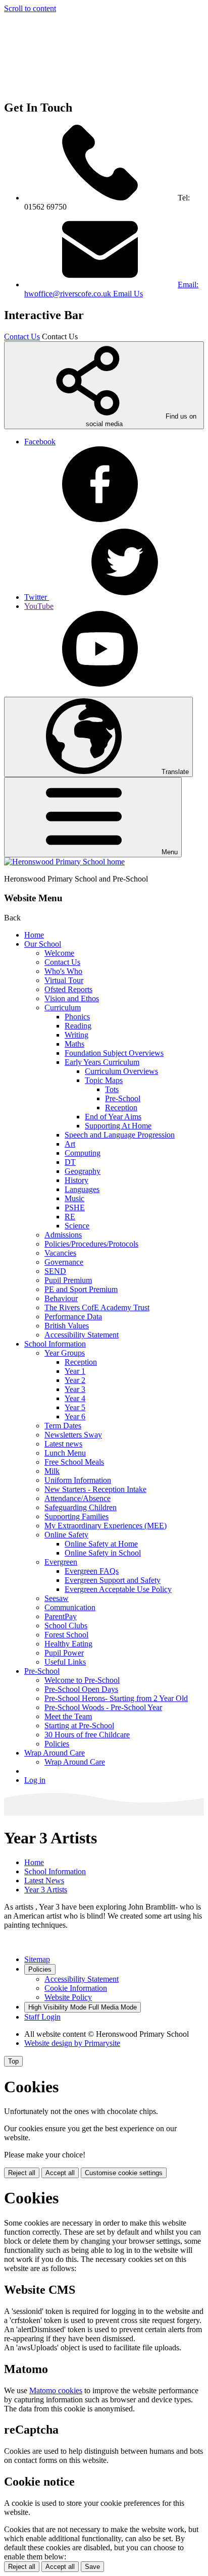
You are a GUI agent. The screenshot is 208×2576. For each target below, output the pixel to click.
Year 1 (75, 1371)
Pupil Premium (68, 1280)
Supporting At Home (118, 1126)
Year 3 (75, 1389)
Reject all (22, 2173)
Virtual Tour (64, 980)
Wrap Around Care (55, 1753)
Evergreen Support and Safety (113, 1580)
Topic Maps (104, 1080)
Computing (83, 1153)
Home (34, 935)
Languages (82, 1189)
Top (13, 2061)
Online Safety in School (103, 1553)
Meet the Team (68, 1716)
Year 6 (75, 1416)
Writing (76, 1035)
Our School (43, 944)
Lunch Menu (65, 1453)
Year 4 (75, 1398)
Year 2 (75, 1380)
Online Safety (66, 1535)
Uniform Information (78, 1480)
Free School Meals (74, 1462)
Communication (70, 1607)
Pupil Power (64, 1653)
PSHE (75, 1207)
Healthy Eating (68, 1644)
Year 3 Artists (46, 1890)
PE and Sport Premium (81, 1289)
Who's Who (63, 971)
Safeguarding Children (81, 1507)
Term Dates (63, 1426)
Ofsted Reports (68, 989)
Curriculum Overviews (121, 1071)
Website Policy (68, 1997)
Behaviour (61, 1298)
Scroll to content (30, 8)
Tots (112, 1089)
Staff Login (42, 2017)
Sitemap (37, 1959)
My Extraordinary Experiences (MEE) (106, 1526)
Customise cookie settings (124, 2173)
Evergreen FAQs (92, 1571)
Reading (78, 1026)
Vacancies (60, 1253)
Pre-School (123, 1098)
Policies (57, 1744)
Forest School (66, 1635)
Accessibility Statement (82, 1335)
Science (77, 1226)
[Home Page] (64, 862)
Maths (74, 1044)
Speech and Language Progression (120, 1135)
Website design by (72, 2043)
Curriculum (63, 1008)
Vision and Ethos (72, 998)
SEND (55, 1271)
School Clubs (66, 1626)
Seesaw (57, 1598)
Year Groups (65, 1353)
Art (70, 1144)
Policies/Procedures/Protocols (91, 1244)
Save (92, 2567)
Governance (64, 1262)
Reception (121, 1107)
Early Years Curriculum (102, 1062)
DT (70, 1162)
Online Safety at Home (101, 1544)
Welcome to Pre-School (82, 1680)
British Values (67, 1326)
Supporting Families (76, 1516)
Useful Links (65, 1662)
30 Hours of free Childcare (87, 1735)
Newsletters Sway (73, 1435)
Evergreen (61, 1562)
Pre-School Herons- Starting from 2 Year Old (116, 1698)
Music (74, 1198)
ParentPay (61, 1616)
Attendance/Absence (77, 1498)
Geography (83, 1171)
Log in (35, 1780)
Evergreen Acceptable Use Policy (118, 1589)
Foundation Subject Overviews (114, 1053)
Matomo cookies (56, 2390)
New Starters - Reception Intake (95, 1489)
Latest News (44, 1881)
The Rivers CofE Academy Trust (97, 1307)
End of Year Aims (113, 1117)
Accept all (60, 2173)
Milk (52, 1471)
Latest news (63, 1444)
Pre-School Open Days (81, 1689)
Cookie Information (76, 1988)
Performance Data (73, 1317)
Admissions (63, 1235)
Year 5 (75, 1407)
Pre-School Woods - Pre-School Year (103, 1707)
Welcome (59, 953)
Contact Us (22, 337)
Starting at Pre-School (79, 1725)
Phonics (77, 1017)
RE (70, 1217)
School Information (55, 1344)
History (76, 1180)
